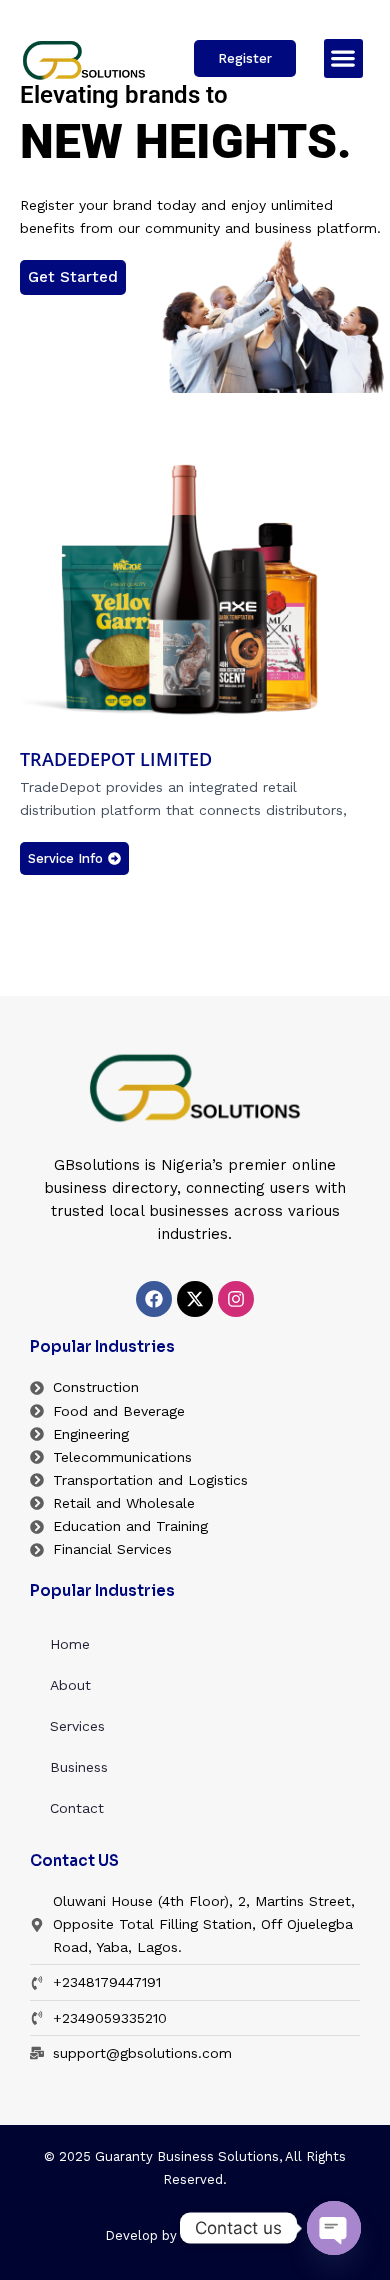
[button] (343, 58)
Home (70, 1644)
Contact (77, 1808)
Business (79, 1767)
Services (77, 1726)
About (70, 1685)
